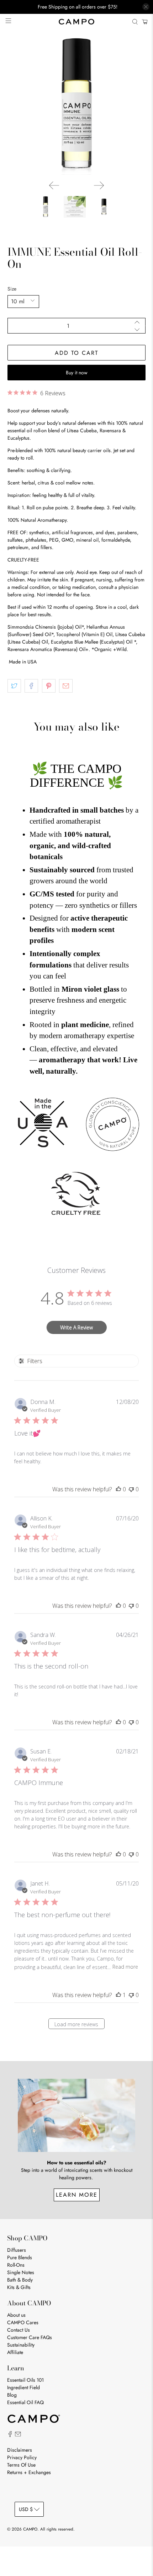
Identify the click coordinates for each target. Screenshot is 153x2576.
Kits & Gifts (19, 2287)
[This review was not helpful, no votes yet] (131, 1489)
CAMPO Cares (23, 2322)
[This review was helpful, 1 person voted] (118, 1995)
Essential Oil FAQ (25, 2402)
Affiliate (15, 2352)
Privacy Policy (22, 2457)
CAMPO (30, 2529)
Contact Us (19, 2330)
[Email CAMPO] (18, 2435)
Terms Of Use (21, 2465)
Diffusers (17, 2250)
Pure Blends (20, 2257)
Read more (125, 1967)
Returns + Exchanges (29, 2472)
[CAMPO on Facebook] (10, 2435)
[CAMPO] (77, 22)
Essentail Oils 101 (25, 2380)
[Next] (99, 185)
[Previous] (54, 185)
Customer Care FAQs (30, 2337)
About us (16, 2315)
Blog (12, 2395)
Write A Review (76, 1327)
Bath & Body (20, 2280)
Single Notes (21, 2272)
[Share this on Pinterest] (49, 686)
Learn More (77, 2195)
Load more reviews (76, 2024)
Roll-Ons (16, 2265)
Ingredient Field (23, 2387)
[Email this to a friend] (66, 686)
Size (12, 289)
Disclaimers (20, 2450)
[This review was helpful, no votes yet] (118, 1489)
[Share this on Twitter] (14, 686)
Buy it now (77, 373)
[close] (146, 7)
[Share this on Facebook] (31, 686)
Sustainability (21, 2345)
